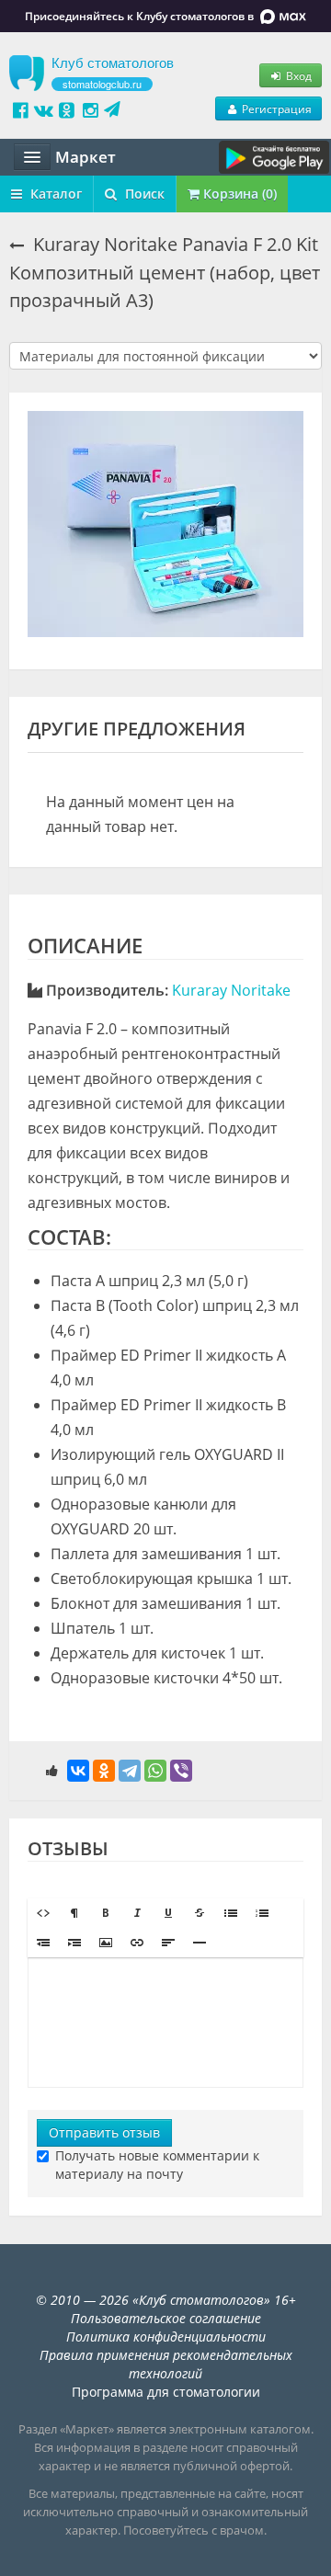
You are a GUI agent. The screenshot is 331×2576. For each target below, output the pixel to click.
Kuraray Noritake (231, 990)
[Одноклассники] (104, 1771)
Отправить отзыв (104, 2132)
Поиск (143, 194)
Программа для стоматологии (166, 2392)
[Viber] (181, 1771)
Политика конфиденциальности (166, 2337)
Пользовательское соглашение (166, 2318)
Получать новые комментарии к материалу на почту (157, 2165)
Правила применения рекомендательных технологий (166, 2364)
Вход (297, 75)
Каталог (54, 194)
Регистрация (275, 108)
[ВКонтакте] (78, 1771)
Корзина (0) (238, 194)
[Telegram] (130, 1771)
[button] (43, 1913)
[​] (165, 2023)
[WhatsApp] (155, 1771)
